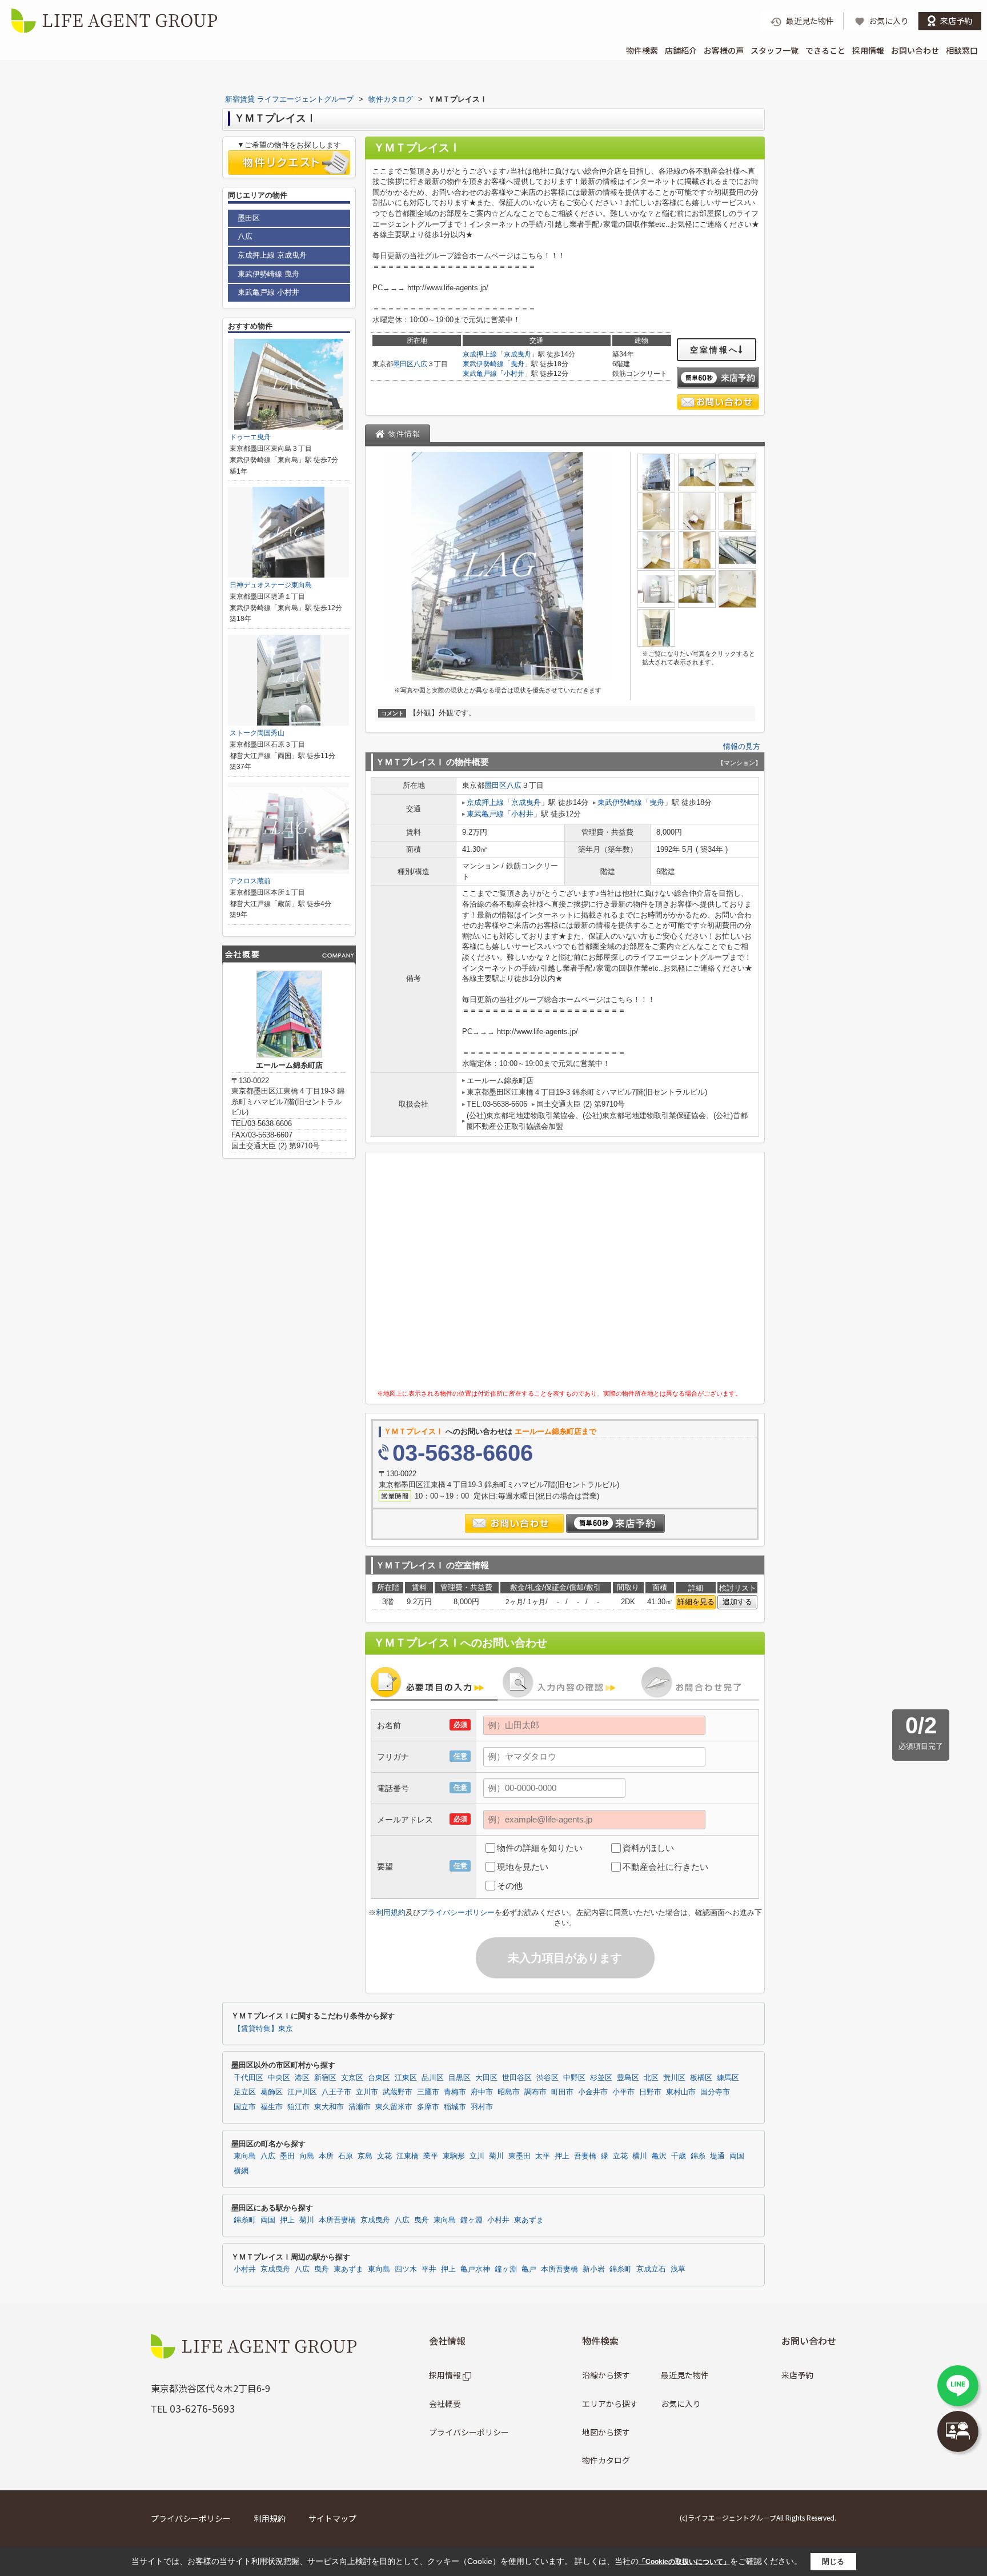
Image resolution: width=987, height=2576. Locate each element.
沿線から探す (606, 2375)
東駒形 (454, 2156)
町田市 (562, 2092)
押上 (562, 2156)
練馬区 (728, 2078)
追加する (737, 1602)
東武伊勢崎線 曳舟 (268, 274)
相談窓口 (962, 50)
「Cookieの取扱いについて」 (684, 2562)
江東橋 (408, 2156)
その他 (510, 1886)
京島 (365, 2156)
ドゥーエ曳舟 (250, 437)
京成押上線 (480, 354)
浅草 (678, 2269)
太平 (543, 2156)
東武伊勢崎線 (483, 364)
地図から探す (606, 2432)
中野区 (574, 2078)
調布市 (535, 2092)
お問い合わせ (915, 50)
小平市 (623, 2092)
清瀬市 (360, 2107)
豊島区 (628, 2078)
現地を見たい (523, 1867)
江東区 (406, 2078)
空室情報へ (714, 350)
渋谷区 (547, 2078)
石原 (346, 2156)
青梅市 (455, 2092)
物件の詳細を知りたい (540, 1848)
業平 (431, 2156)
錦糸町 (245, 2220)
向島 (307, 2156)
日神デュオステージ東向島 (271, 585)
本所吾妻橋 (337, 2220)
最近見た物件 (685, 2375)
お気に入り (681, 2403)
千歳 (679, 2156)
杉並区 (601, 2078)
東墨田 (519, 2156)
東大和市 (329, 2107)
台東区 (379, 2078)
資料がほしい (648, 1848)
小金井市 (593, 2092)
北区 (651, 2078)
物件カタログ (606, 2460)
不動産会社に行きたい (665, 1867)
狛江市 (298, 2107)
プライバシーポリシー (458, 1912)
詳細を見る (696, 1602)
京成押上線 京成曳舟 (272, 255)
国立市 (245, 2107)
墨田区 (403, 364)
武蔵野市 (398, 2092)
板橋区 (701, 2078)
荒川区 (674, 2078)
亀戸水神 (475, 2269)
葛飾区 (272, 2092)
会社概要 (445, 2403)
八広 (420, 364)
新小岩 (594, 2269)
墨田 (287, 2156)
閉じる (833, 2561)
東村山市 (681, 2092)
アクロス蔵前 (250, 881)
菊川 (496, 2156)
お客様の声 (724, 50)
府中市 (482, 2092)
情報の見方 (742, 746)
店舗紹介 (681, 50)
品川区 (433, 2078)
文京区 (352, 2078)
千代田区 (248, 2078)
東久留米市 (394, 2107)
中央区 (279, 2078)
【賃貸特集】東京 (263, 2029)
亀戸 (529, 2269)
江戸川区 (302, 2092)
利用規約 (391, 1912)
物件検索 (642, 50)
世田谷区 (517, 2078)
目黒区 (460, 2078)
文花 (384, 2156)
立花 (620, 2156)
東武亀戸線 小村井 (268, 292)
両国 (737, 2156)
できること (825, 50)
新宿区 (325, 2078)
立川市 (367, 2092)
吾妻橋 (585, 2156)
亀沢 (659, 2156)
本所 (326, 2156)
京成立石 (651, 2269)
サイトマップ (332, 2518)
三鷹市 (428, 2092)
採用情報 (868, 50)
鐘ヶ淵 (472, 2220)
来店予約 (797, 2375)
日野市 (650, 2092)
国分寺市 (715, 2092)
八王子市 (336, 2092)
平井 (429, 2269)
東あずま (529, 2220)
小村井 (514, 374)
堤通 (717, 2156)
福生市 (272, 2107)
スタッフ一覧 (775, 50)
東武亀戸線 (480, 374)
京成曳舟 (517, 354)
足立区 (245, 2092)
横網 (241, 2171)
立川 (477, 2156)
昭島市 (509, 2092)
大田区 (486, 2078)
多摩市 (428, 2107)
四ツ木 (406, 2269)
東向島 (245, 2156)
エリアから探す (610, 2403)
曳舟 (517, 364)
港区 (302, 2078)
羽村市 (482, 2107)
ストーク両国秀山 (257, 733)
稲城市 (455, 2107)
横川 (640, 2156)
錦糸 (698, 2156)
